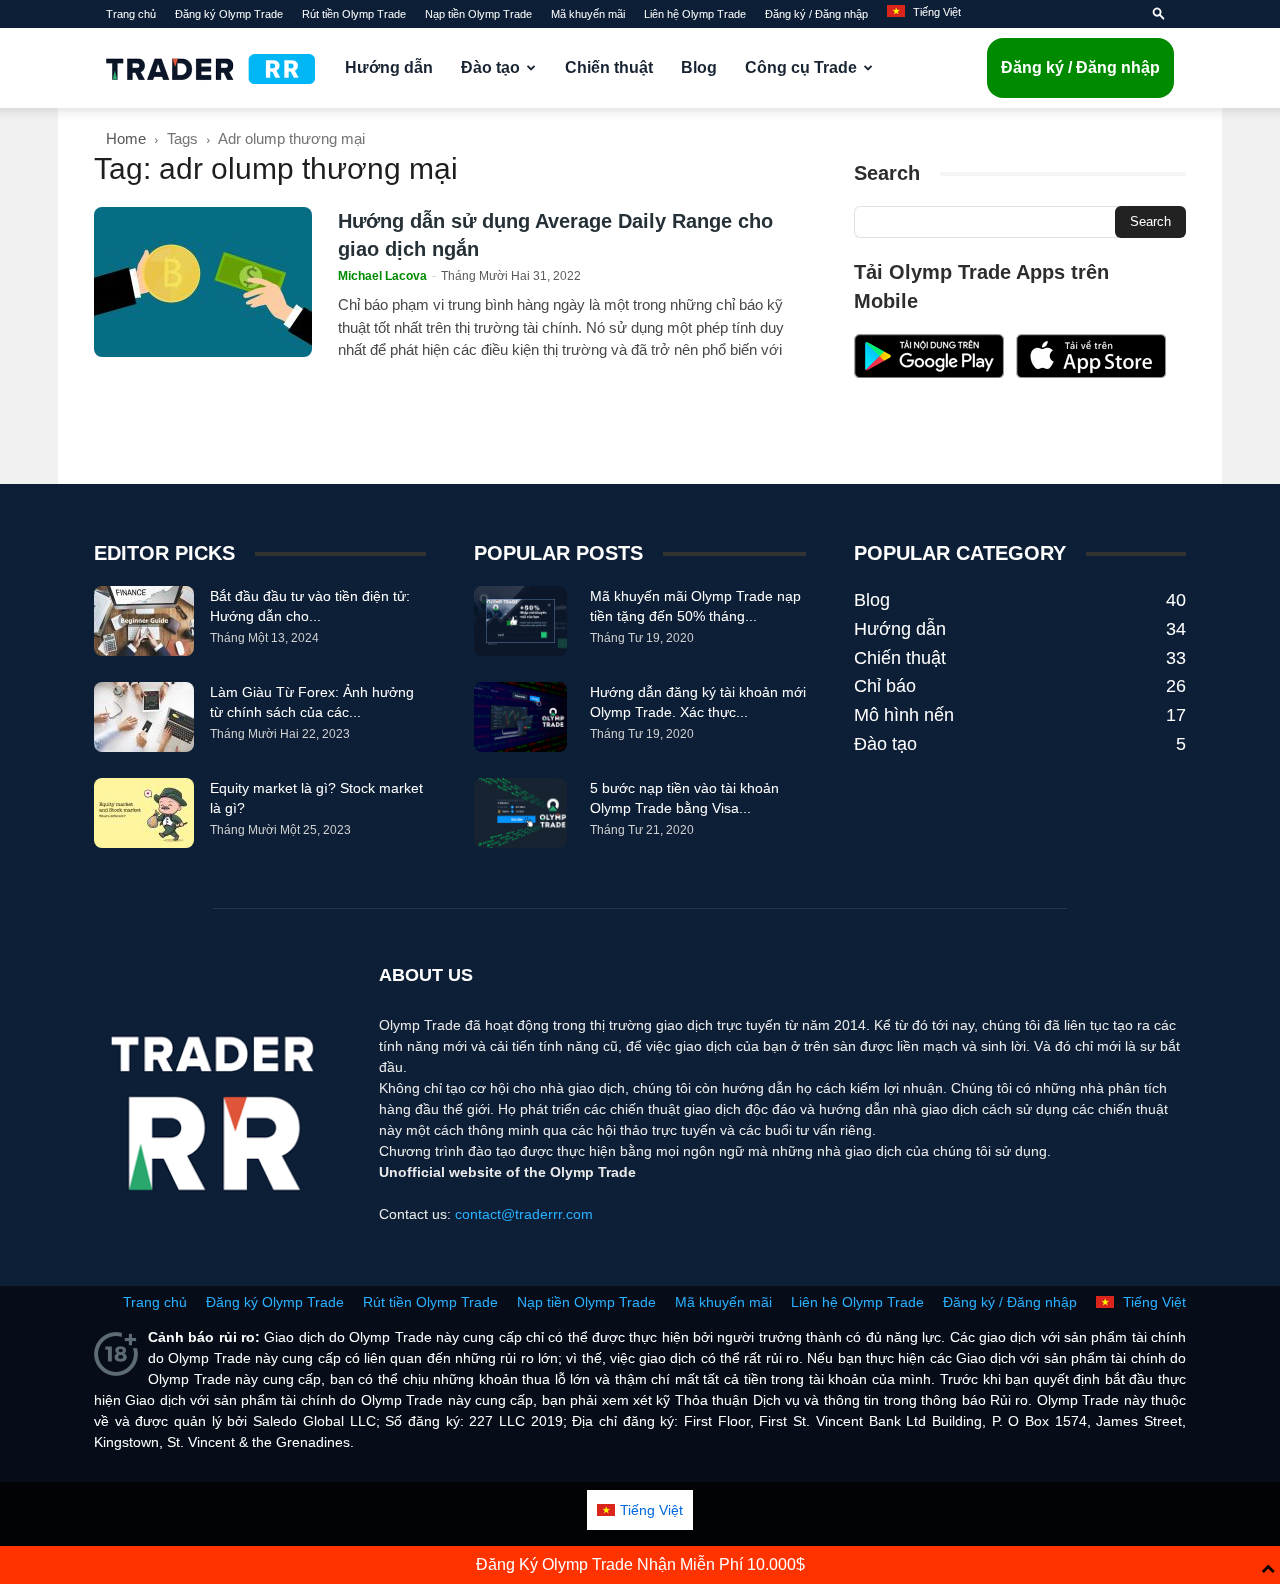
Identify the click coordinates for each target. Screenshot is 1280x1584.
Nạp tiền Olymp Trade (478, 14)
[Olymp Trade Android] (929, 373)
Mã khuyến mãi (588, 14)
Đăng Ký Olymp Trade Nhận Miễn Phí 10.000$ (640, 1564)
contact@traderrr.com (524, 1214)
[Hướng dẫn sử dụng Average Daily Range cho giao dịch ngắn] (203, 282)
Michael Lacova (382, 276)
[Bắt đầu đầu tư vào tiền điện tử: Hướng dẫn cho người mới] (144, 621)
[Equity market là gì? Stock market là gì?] (144, 813)
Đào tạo (490, 67)
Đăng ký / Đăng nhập (816, 14)
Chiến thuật (609, 67)
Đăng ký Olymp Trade (229, 14)
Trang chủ (131, 14)
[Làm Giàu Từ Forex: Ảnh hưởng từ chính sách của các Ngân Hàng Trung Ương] (144, 717)
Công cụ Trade (801, 67)
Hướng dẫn (389, 67)
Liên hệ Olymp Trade (695, 14)
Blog (699, 67)
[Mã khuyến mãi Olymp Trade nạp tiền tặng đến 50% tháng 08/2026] (520, 621)
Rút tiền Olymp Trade (354, 14)
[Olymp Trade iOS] (1091, 373)
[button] (1159, 14)
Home (126, 138)
